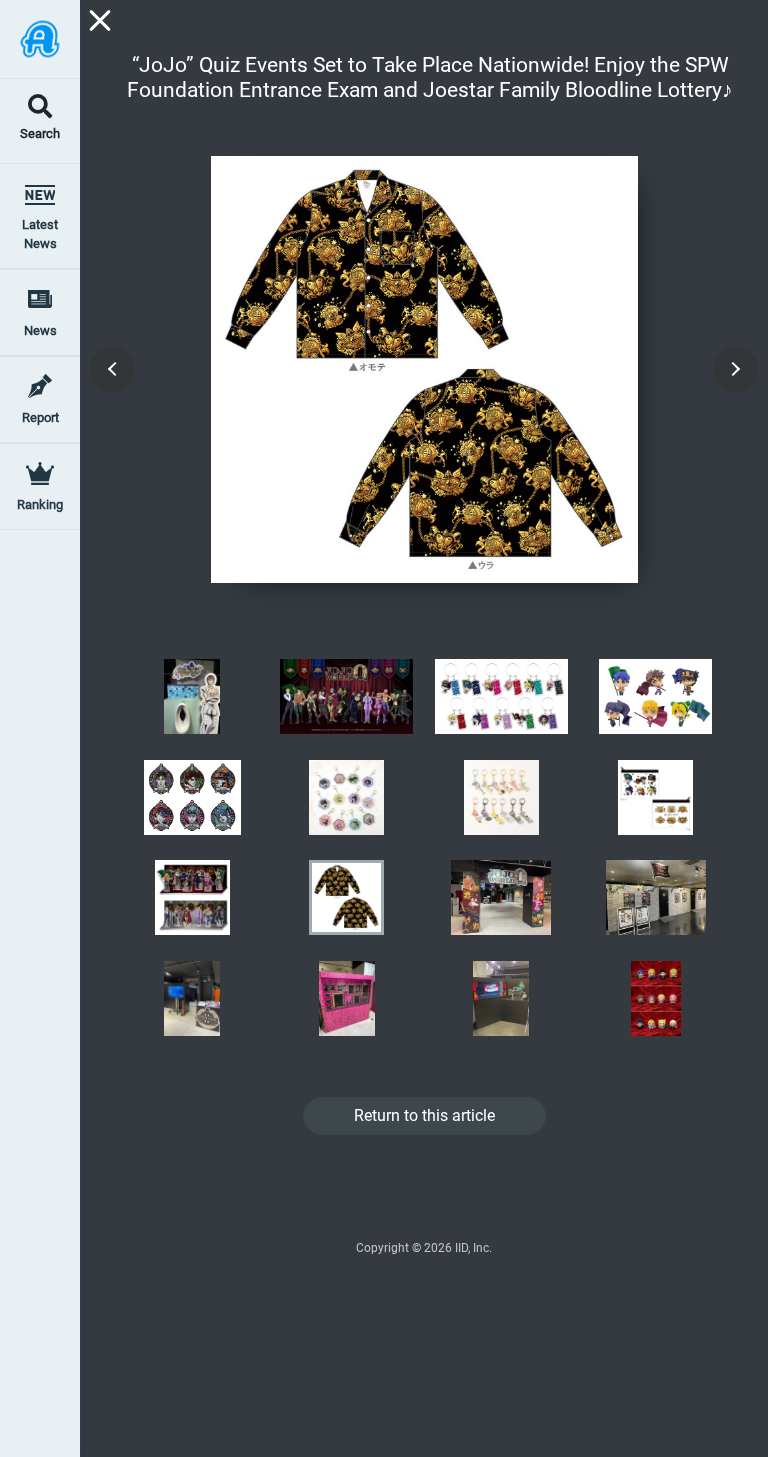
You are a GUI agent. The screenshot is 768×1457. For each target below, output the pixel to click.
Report (40, 417)
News (40, 330)
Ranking (40, 504)
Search (40, 134)
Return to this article (424, 1115)
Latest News (40, 234)
